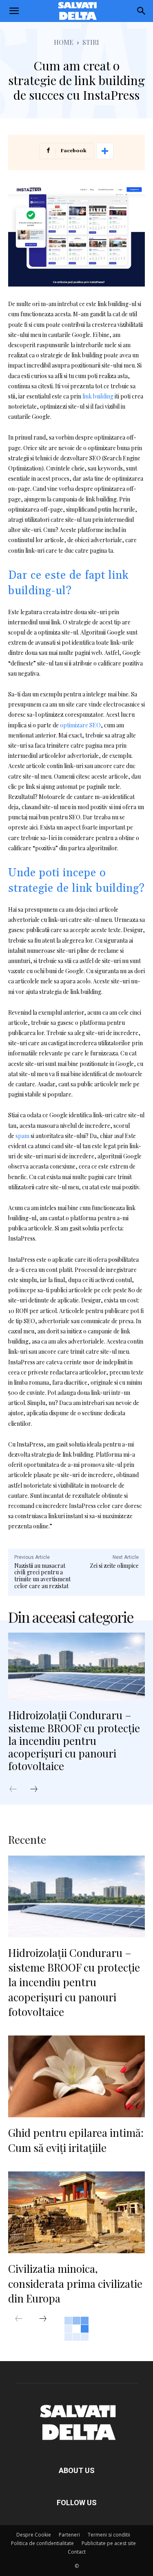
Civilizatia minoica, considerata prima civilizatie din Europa (75, 2283)
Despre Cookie (34, 2535)
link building (98, 396)
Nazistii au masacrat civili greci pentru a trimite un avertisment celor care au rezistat (42, 1576)
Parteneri (69, 2535)
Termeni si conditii (109, 2535)
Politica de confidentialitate (42, 2543)
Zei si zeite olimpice (114, 1566)
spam (22, 1136)
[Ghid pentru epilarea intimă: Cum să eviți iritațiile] (76, 2076)
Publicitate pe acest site (109, 2543)
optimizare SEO (80, 725)
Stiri (91, 42)
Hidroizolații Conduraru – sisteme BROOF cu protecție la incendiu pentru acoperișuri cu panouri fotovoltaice (74, 1740)
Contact (77, 2552)
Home (64, 42)
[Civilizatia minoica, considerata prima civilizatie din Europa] (76, 2212)
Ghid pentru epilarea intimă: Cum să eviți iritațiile (76, 2140)
